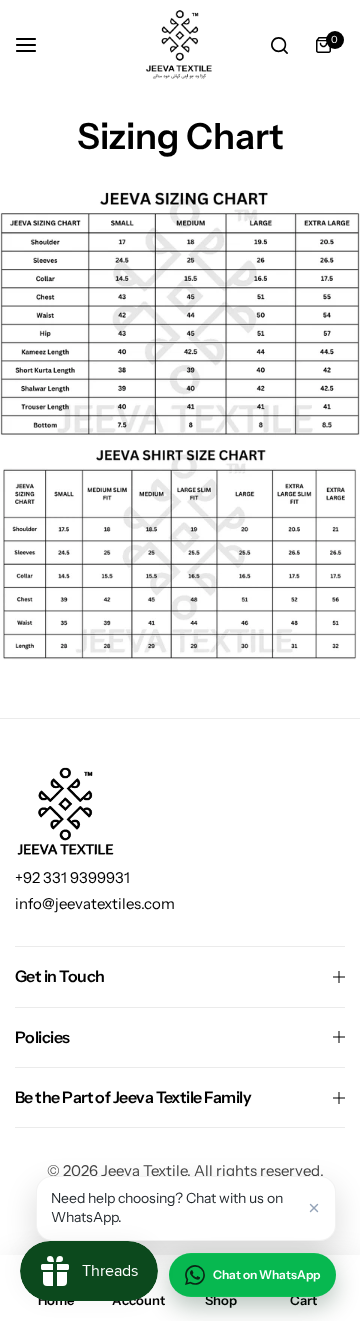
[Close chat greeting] (314, 1208)
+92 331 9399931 (72, 877)
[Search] (279, 45)
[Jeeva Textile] (180, 45)
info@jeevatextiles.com (95, 903)
